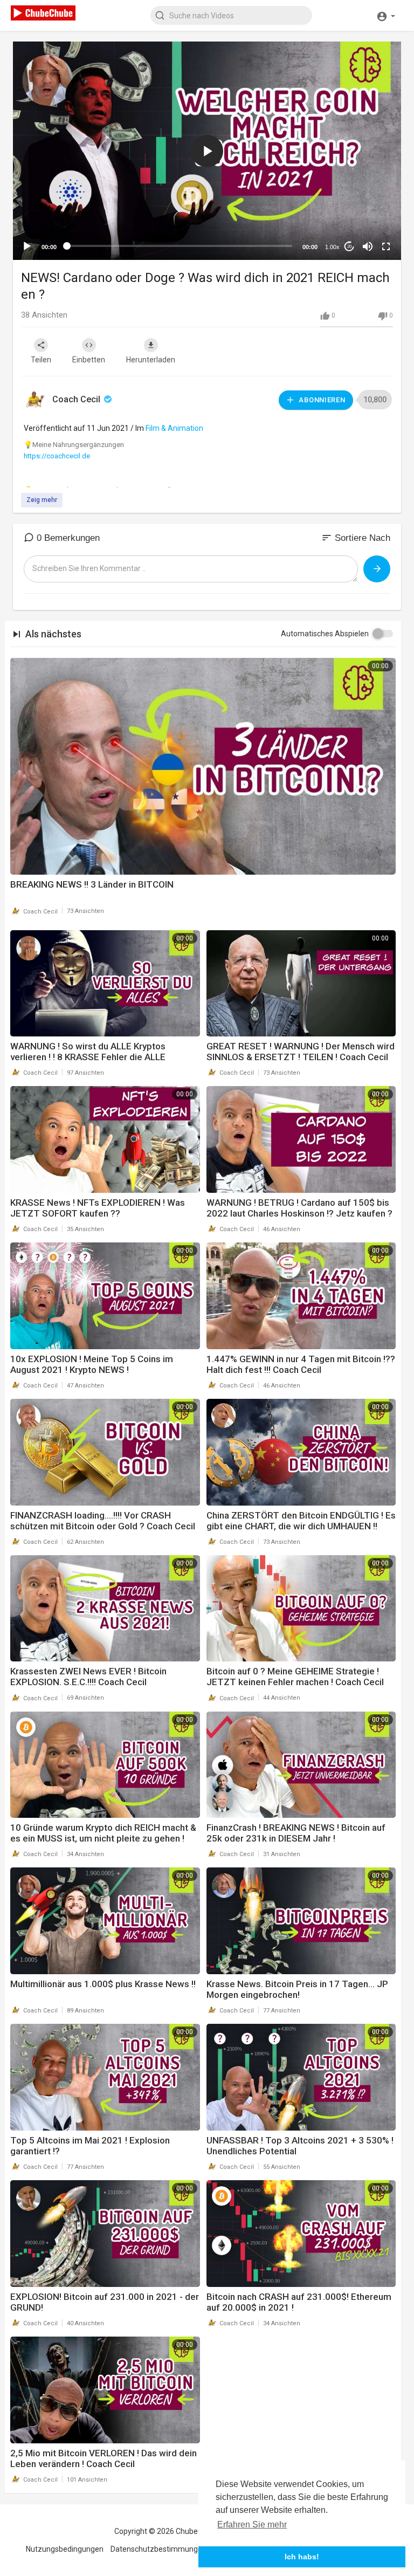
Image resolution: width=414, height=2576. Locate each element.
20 (349, 247)
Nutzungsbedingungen (65, 2549)
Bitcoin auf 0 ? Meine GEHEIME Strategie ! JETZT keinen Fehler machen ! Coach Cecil (295, 1677)
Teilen (41, 360)
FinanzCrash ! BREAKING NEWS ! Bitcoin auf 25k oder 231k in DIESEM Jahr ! (296, 1833)
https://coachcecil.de (57, 456)
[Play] (27, 246)
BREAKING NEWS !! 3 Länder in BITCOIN (92, 884)
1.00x (332, 247)
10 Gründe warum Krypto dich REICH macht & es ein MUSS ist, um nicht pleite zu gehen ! (103, 1833)
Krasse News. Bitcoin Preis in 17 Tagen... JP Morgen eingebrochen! (297, 1989)
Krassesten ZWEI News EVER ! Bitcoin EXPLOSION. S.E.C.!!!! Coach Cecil (88, 1677)
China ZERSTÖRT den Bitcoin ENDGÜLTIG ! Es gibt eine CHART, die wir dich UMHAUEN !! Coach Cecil (301, 1526)
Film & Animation (174, 428)
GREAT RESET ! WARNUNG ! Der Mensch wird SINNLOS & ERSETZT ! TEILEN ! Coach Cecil (301, 1052)
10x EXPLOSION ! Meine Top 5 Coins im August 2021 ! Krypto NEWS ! (92, 1364)
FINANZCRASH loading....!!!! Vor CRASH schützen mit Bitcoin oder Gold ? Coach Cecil (103, 1521)
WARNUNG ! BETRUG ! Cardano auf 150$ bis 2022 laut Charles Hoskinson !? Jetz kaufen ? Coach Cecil (299, 1213)
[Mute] (368, 246)
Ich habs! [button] (302, 2557)
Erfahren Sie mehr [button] (252, 2525)
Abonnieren (321, 400)
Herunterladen (151, 360)
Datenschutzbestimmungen (158, 2549)
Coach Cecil (77, 399)
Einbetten (89, 360)
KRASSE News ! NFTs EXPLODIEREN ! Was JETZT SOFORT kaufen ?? (98, 1208)
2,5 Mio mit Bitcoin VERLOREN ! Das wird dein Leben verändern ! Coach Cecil (103, 2458)
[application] (207, 151)
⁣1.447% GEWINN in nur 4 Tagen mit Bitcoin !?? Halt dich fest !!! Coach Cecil (301, 1364)
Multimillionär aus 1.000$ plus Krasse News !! (103, 1984)
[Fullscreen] (386, 246)
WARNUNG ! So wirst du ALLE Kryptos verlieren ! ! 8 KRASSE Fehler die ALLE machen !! (88, 1057)
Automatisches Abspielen (325, 634)
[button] (386, 15)
